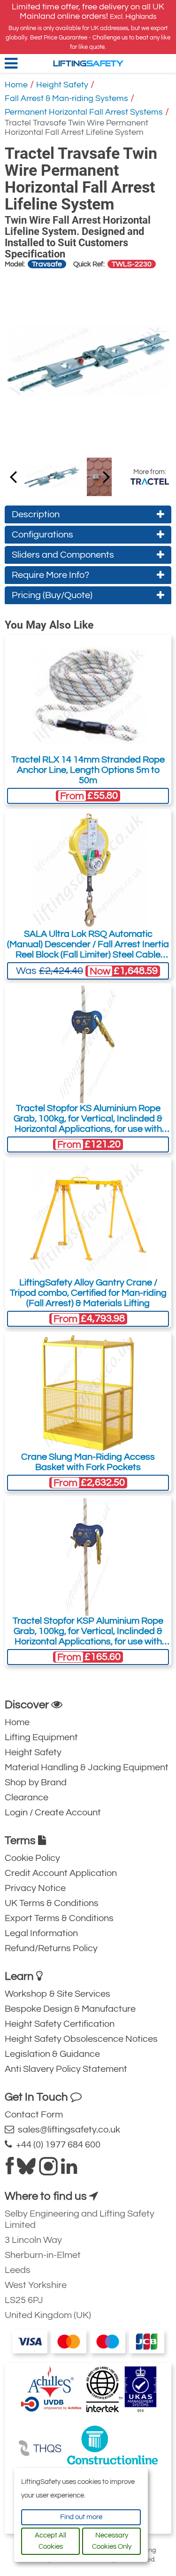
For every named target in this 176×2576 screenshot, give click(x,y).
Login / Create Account (53, 1813)
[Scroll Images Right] (13, 476)
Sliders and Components (63, 555)
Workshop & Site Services (57, 1994)
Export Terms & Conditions (59, 1918)
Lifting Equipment (41, 1737)
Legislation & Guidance (52, 2054)
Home (16, 85)
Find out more (81, 2517)
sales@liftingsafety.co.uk (67, 2130)
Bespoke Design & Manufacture (70, 2009)
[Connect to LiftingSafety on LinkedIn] (69, 2170)
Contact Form (34, 2115)
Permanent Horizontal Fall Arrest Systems (84, 112)
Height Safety (62, 85)
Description (36, 514)
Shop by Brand (36, 1782)
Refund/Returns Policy (51, 1948)
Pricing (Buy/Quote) (52, 595)
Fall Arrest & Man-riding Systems (66, 98)
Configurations (42, 535)
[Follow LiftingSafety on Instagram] (48, 2170)
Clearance (27, 1798)
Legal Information (41, 1933)
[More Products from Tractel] (150, 482)
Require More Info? (50, 575)
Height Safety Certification (60, 2024)
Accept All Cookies (50, 2541)
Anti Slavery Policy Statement (66, 2069)
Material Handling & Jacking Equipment (87, 1767)
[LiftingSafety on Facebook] (10, 2170)
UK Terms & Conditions (52, 1903)
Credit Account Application (61, 1873)
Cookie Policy (32, 1858)
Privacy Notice (35, 1888)
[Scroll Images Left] (107, 476)
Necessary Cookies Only (112, 2541)
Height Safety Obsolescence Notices (81, 2039)
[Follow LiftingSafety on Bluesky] (26, 2170)
